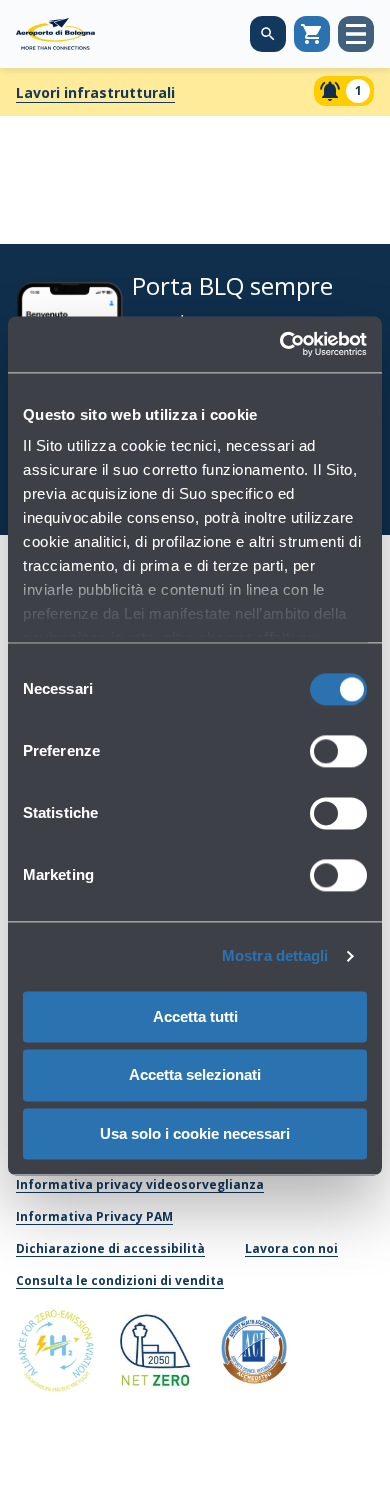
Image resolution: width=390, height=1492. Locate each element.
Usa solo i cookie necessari (195, 1133)
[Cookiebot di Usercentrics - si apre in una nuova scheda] (280, 344)
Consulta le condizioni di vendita (120, 1280)
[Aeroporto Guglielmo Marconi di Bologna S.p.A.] (55, 34)
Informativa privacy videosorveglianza (140, 1184)
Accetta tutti (195, 1016)
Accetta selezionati (195, 1075)
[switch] (338, 751)
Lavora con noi (291, 1248)
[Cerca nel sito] (268, 34)
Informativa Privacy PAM (94, 1216)
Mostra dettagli (275, 955)
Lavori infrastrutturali (95, 92)
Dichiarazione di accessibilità (110, 1248)
